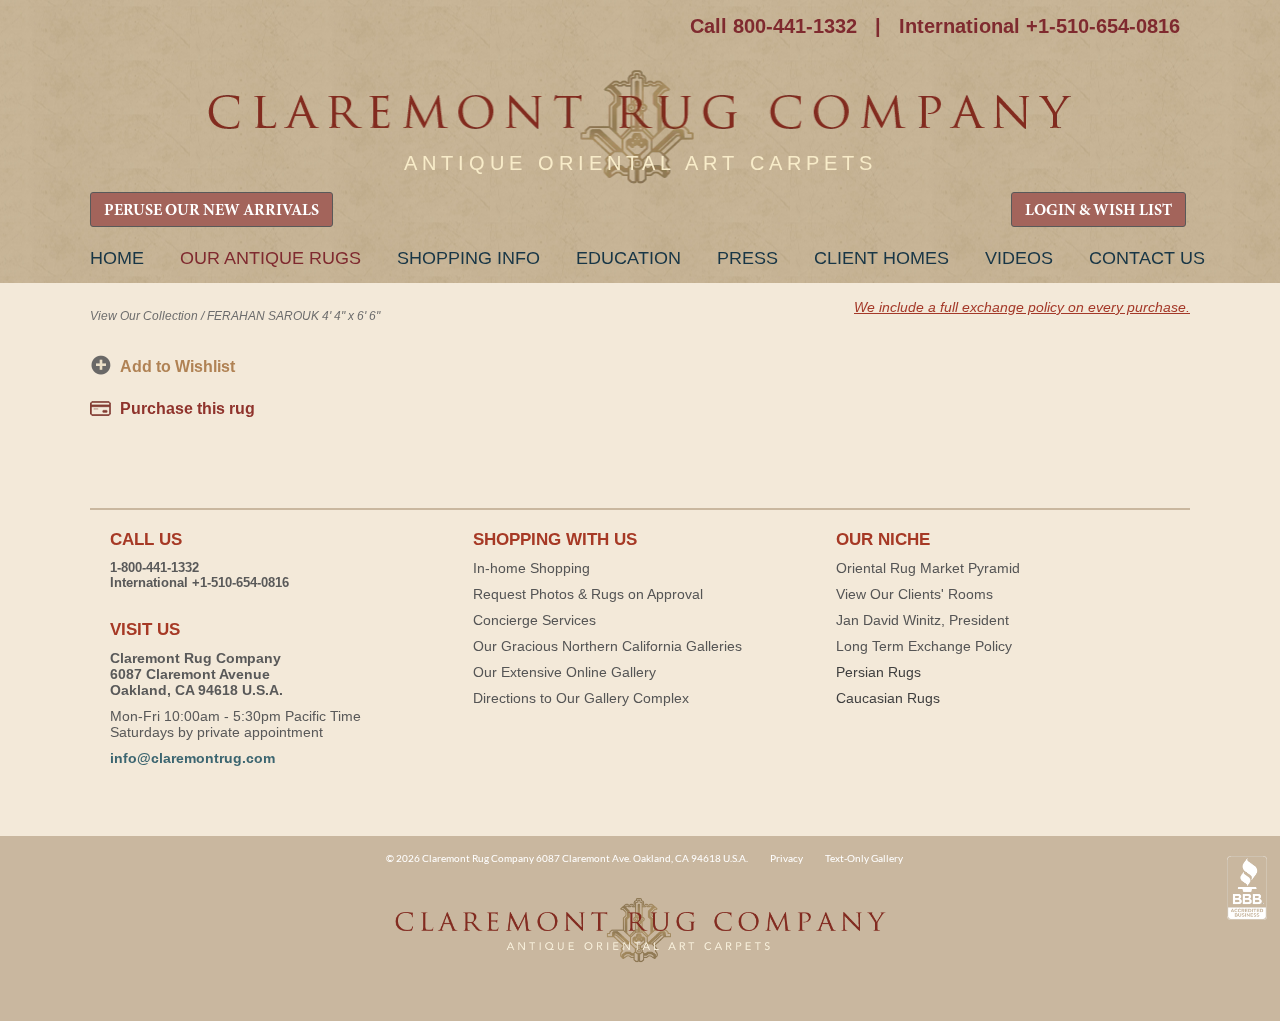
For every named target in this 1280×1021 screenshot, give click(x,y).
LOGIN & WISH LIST (1098, 211)
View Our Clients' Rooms (914, 594)
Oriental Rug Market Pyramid (928, 568)
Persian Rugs (878, 672)
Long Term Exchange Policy (924, 646)
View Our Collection (144, 316)
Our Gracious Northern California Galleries (607, 646)
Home (117, 258)
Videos (1019, 258)
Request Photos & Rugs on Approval (588, 594)
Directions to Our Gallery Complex (581, 698)
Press (747, 258)
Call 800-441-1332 (773, 26)
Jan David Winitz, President (922, 620)
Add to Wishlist (177, 366)
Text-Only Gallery (864, 858)
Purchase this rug (187, 408)
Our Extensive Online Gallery (564, 672)
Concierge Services (534, 620)
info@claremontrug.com (192, 758)
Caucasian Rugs (888, 698)
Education (628, 258)
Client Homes (881, 258)
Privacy (786, 858)
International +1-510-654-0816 (1039, 26)
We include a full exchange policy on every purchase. (1022, 307)
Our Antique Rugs (270, 258)
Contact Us (1147, 258)
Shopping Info (468, 258)
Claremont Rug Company (640, 127)
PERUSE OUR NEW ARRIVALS (211, 211)
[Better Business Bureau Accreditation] (1247, 888)
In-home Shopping (531, 568)
